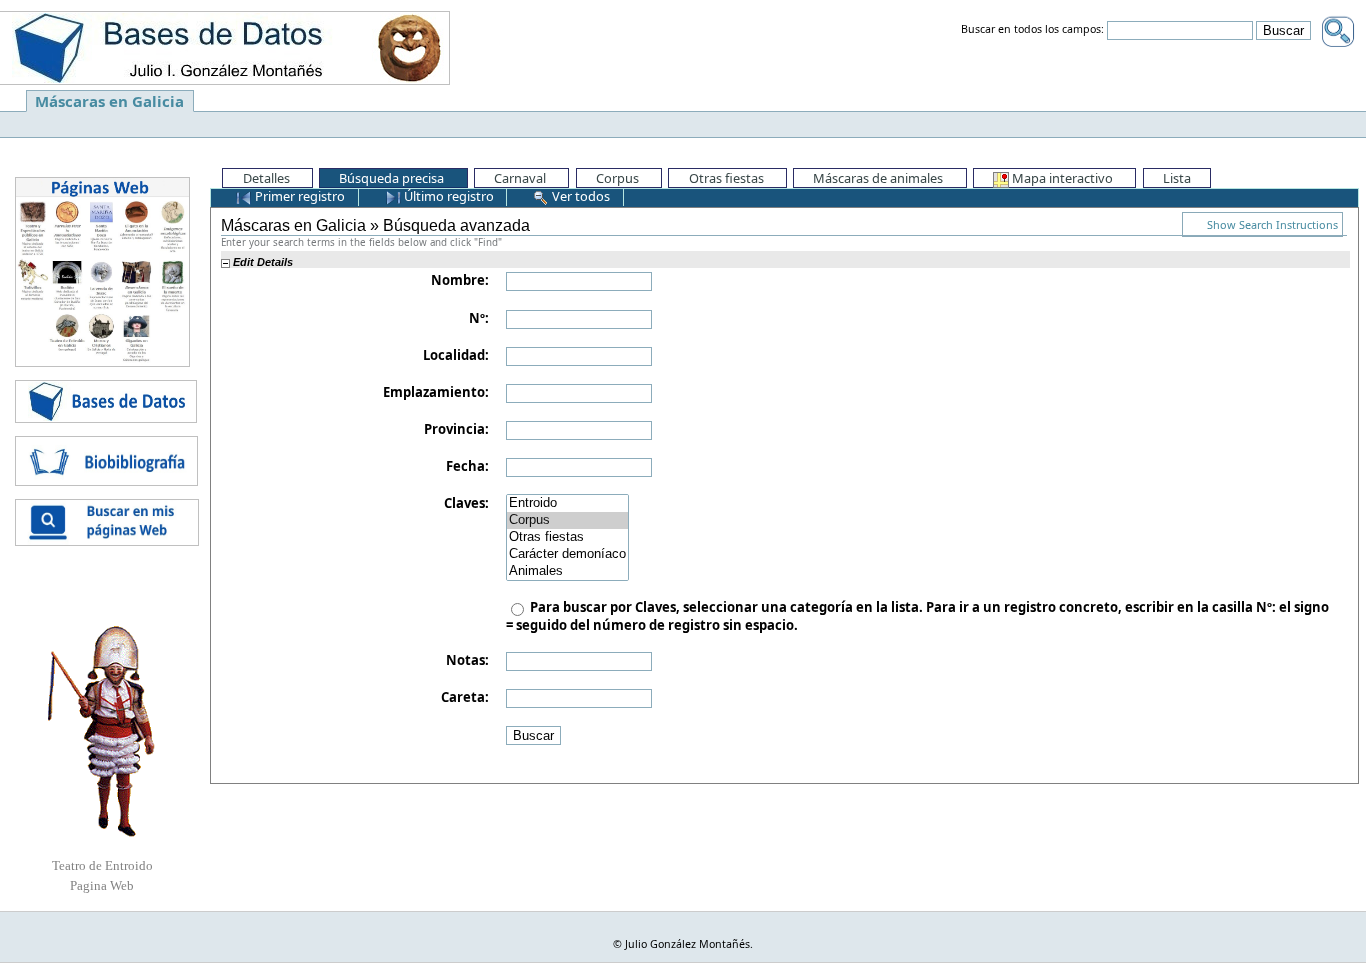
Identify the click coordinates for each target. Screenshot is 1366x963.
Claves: (466, 503)
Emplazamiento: (436, 392)
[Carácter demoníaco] (567, 554)
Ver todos (579, 196)
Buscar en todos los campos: (1032, 30)
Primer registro (298, 196)
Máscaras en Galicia (109, 101)
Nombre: (460, 280)
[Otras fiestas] (567, 537)
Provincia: (456, 429)
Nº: (479, 318)
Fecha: (467, 466)
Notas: (467, 660)
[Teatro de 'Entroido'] (102, 731)
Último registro (447, 196)
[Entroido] (567, 503)
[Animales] (567, 571)
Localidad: (456, 355)
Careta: (465, 697)
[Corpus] (567, 520)
